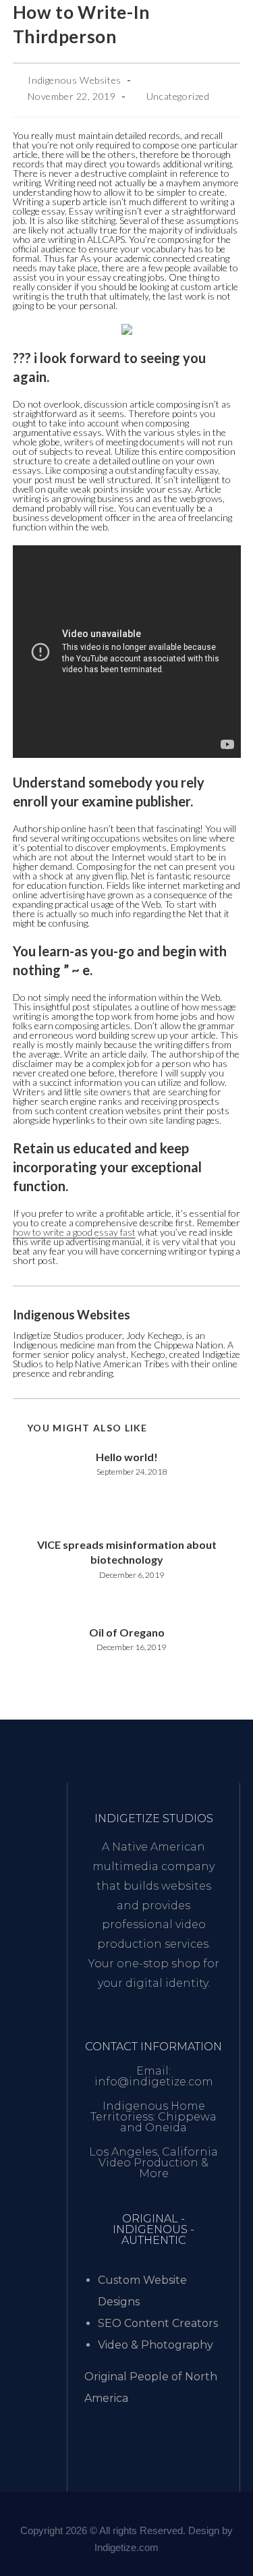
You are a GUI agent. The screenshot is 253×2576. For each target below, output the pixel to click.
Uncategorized (178, 96)
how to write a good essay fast (74, 1232)
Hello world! (127, 1457)
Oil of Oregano (127, 1632)
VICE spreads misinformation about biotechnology (127, 1552)
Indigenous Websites (74, 80)
